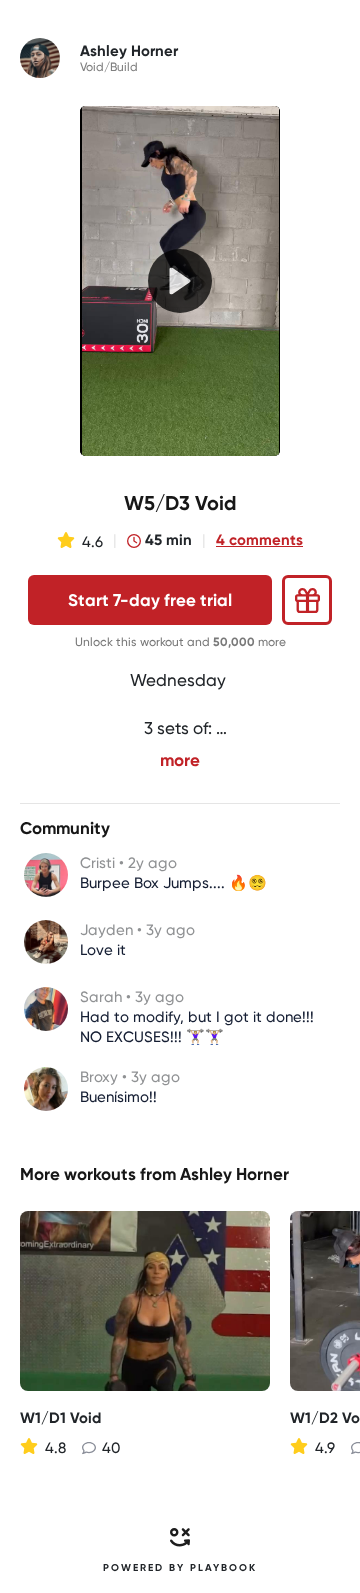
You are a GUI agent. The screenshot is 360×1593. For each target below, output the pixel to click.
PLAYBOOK (223, 1568)
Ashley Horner (234, 1174)
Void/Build (109, 67)
